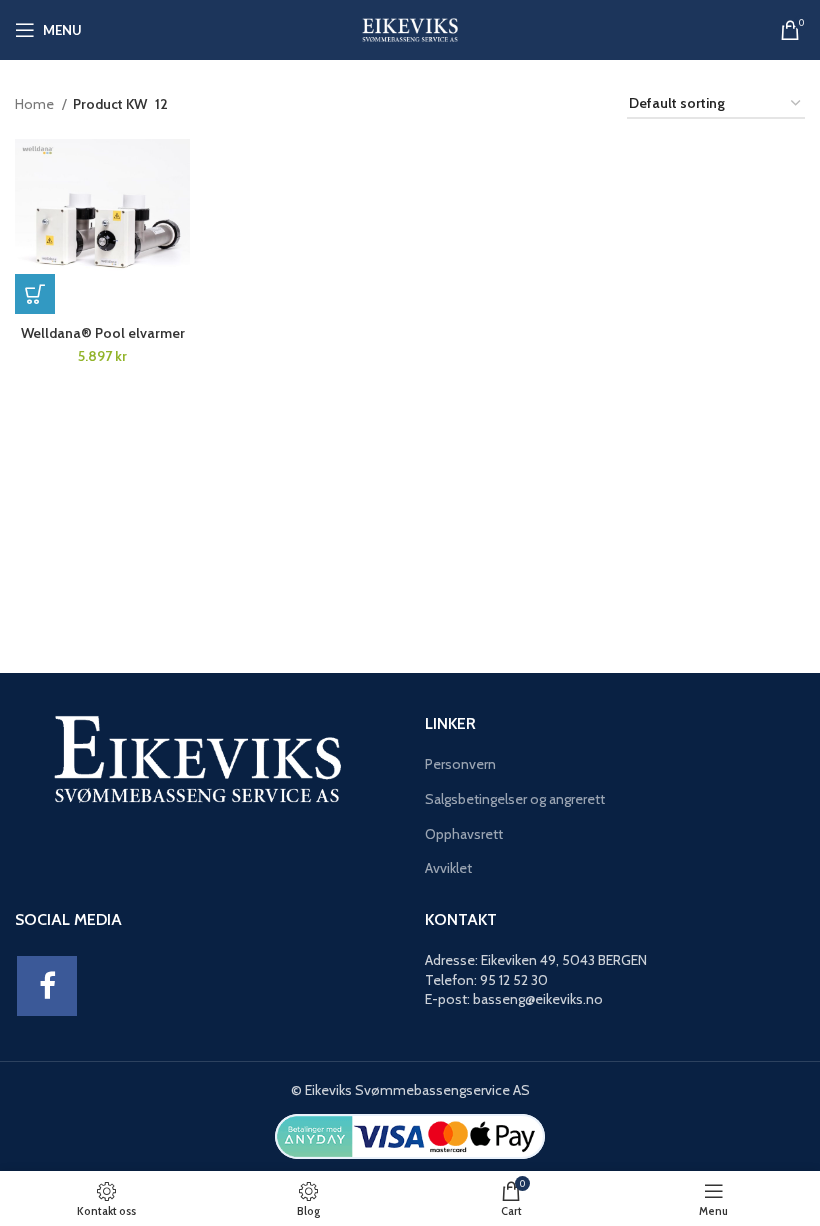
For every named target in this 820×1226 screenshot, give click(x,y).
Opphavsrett (464, 834)
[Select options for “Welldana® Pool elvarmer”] (35, 294)
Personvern (460, 764)
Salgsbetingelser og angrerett (515, 799)
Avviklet (448, 868)
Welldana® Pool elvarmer (103, 333)
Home (36, 104)
